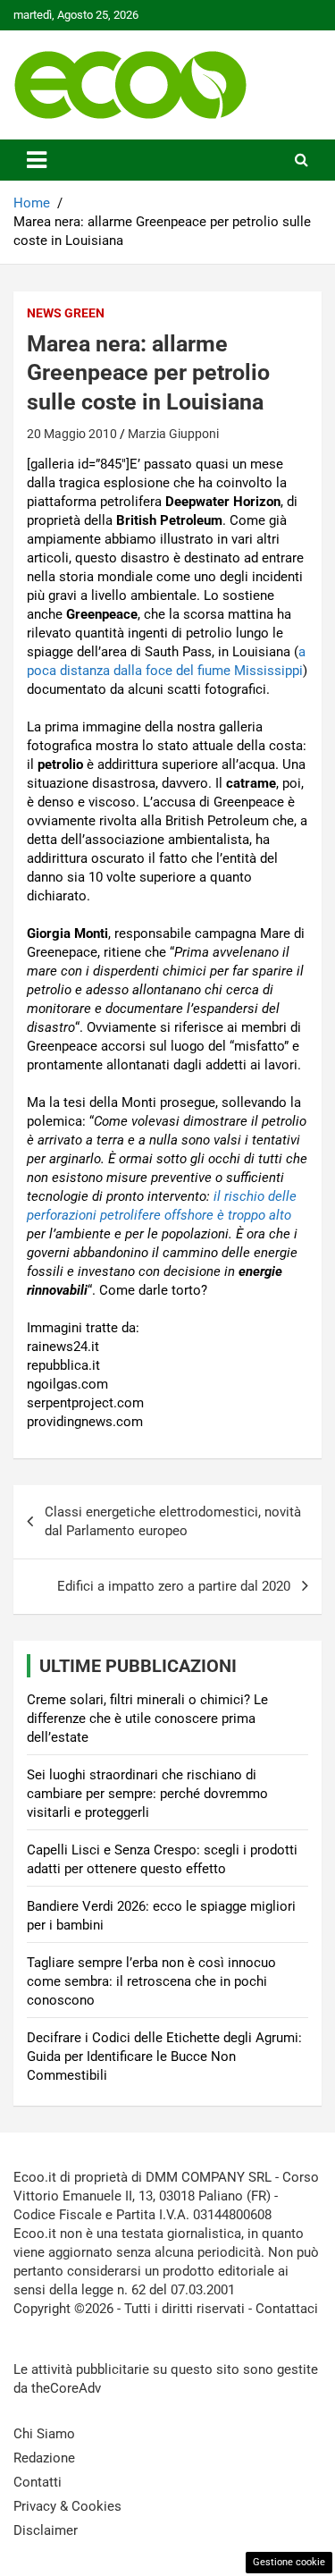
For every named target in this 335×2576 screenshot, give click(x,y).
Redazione (44, 2458)
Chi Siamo (44, 2434)
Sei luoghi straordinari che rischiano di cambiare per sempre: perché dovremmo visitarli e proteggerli (147, 1794)
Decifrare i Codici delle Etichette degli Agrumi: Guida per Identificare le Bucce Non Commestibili (164, 2057)
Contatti (38, 2482)
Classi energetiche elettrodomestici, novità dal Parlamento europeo (173, 1521)
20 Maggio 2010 (72, 434)
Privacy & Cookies (67, 2506)
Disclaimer (46, 2530)
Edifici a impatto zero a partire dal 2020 (174, 1586)
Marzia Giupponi (173, 434)
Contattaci (287, 2309)
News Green (66, 313)
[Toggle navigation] (37, 160)
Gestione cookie (289, 2562)
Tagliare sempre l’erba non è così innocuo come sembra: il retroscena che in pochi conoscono (151, 1981)
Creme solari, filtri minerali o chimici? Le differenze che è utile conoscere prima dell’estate (147, 1719)
